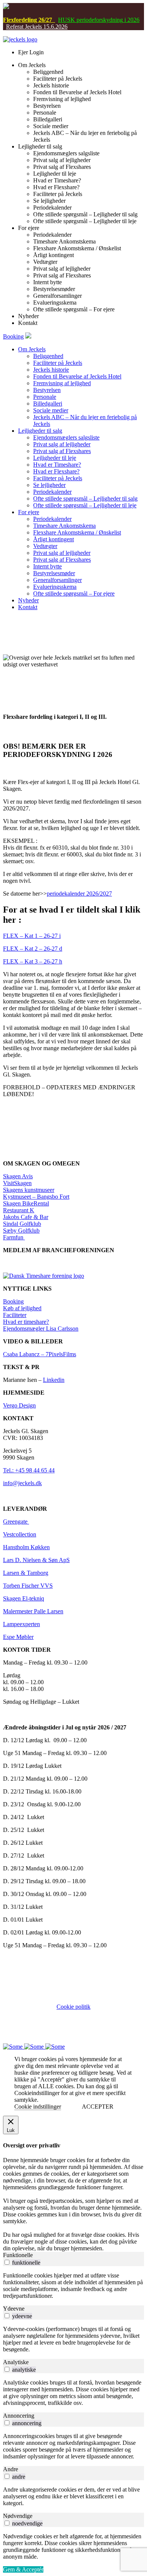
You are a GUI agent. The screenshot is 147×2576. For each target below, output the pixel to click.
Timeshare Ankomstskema (64, 526)
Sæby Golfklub (21, 1231)
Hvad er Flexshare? (56, 471)
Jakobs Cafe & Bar (26, 1217)
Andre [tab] (11, 2469)
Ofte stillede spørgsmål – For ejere (74, 593)
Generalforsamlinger (57, 580)
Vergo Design (19, 1405)
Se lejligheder (49, 485)
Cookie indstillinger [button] (38, 2107)
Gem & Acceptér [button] (23, 2569)
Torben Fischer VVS (28, 1586)
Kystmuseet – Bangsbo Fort (36, 1197)
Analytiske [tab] (16, 2362)
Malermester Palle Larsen (33, 1611)
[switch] (7, 2262)
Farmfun (14, 1237)
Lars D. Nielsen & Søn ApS (36, 1560)
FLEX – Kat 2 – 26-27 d (33, 949)
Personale (45, 397)
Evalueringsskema (55, 587)
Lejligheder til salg (40, 431)
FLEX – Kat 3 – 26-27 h (33, 961)
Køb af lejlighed (22, 1308)
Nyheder (28, 600)
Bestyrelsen (47, 390)
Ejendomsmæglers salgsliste (66, 437)
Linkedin (54, 1380)
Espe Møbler (18, 1637)
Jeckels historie (51, 370)
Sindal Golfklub (22, 1224)
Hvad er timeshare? (26, 1322)
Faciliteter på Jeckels (58, 363)
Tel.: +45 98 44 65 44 (29, 1470)
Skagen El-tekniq (24, 1598)
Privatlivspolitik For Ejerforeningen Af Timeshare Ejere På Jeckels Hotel (76, 2017)
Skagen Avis (18, 1176)
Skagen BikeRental (26, 1203)
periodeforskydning (99, 20)
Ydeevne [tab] (14, 2309)
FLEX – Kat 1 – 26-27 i (32, 936)
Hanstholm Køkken (26, 1547)
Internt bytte (47, 566)
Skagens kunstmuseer (29, 1190)
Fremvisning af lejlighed (62, 383)
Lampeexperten (21, 1624)
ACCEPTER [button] (98, 2107)
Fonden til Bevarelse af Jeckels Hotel (77, 376)
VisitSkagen (17, 1183)
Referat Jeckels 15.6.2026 (37, 27)
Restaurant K (19, 1210)
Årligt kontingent (54, 539)
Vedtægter (45, 546)
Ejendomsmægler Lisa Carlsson (41, 1329)
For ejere (29, 512)
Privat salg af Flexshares (62, 451)
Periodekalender (52, 492)
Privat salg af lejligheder (62, 444)
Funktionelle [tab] (18, 2255)
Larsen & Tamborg (26, 1573)
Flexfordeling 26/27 (29, 20)
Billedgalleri (48, 404)
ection (29, 1534)
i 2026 (131, 20)
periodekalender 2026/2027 (79, 894)
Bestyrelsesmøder (54, 573)
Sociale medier (51, 410)
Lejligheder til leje (55, 458)
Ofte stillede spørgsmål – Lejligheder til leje (85, 505)
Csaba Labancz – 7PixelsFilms (40, 1354)
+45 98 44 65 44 (59, 2027)
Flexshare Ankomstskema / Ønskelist (77, 532)
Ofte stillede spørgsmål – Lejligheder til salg (85, 499)
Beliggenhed (48, 356)
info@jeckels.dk (22, 1483)
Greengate (16, 1522)
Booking (13, 336)
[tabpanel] (73, 2286)
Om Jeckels (32, 349)
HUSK (67, 20)
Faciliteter (15, 1315)
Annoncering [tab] (19, 2416)
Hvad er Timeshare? (57, 465)
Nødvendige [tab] (18, 2516)
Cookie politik (73, 2007)
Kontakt (28, 607)
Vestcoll (12, 1534)
